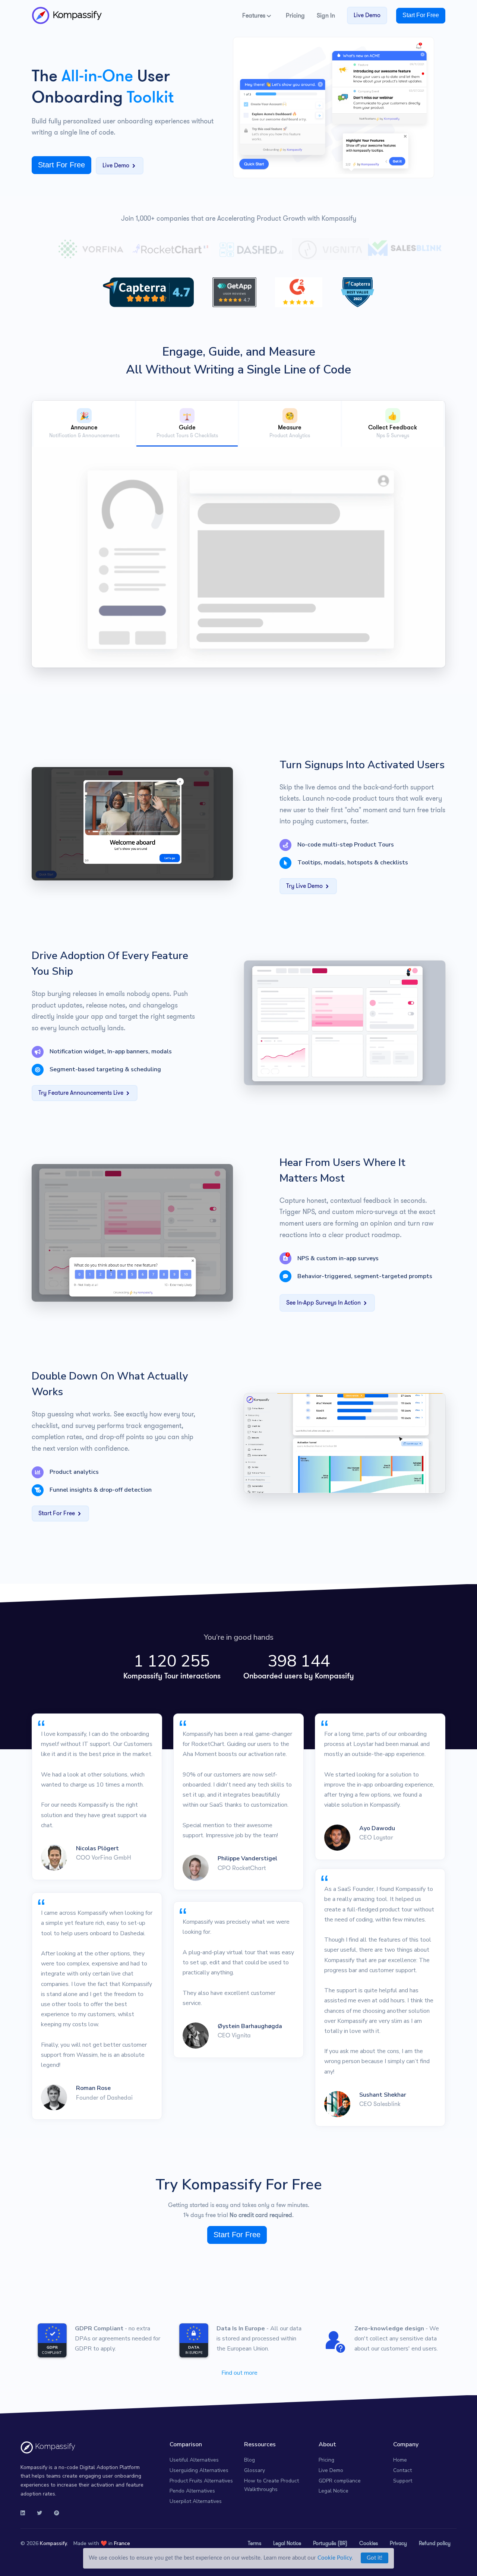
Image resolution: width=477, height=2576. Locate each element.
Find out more (239, 2373)
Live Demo (367, 15)
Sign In (326, 15)
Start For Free (421, 15)
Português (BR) (330, 2543)
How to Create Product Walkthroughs (271, 2485)
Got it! (375, 2558)
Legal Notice (334, 2491)
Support (403, 2481)
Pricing (295, 15)
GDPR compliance (340, 2481)
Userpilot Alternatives (196, 2501)
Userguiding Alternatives (199, 2470)
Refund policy (435, 2543)
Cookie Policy (335, 2558)
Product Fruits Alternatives (201, 2481)
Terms (255, 2543)
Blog (249, 2460)
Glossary (255, 2470)
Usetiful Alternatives (194, 2460)
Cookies (369, 2543)
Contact (402, 2470)
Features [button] (255, 15)
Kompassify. (54, 2543)
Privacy (398, 2543)
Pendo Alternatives (192, 2491)
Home (400, 2460)
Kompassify (76, 15)
